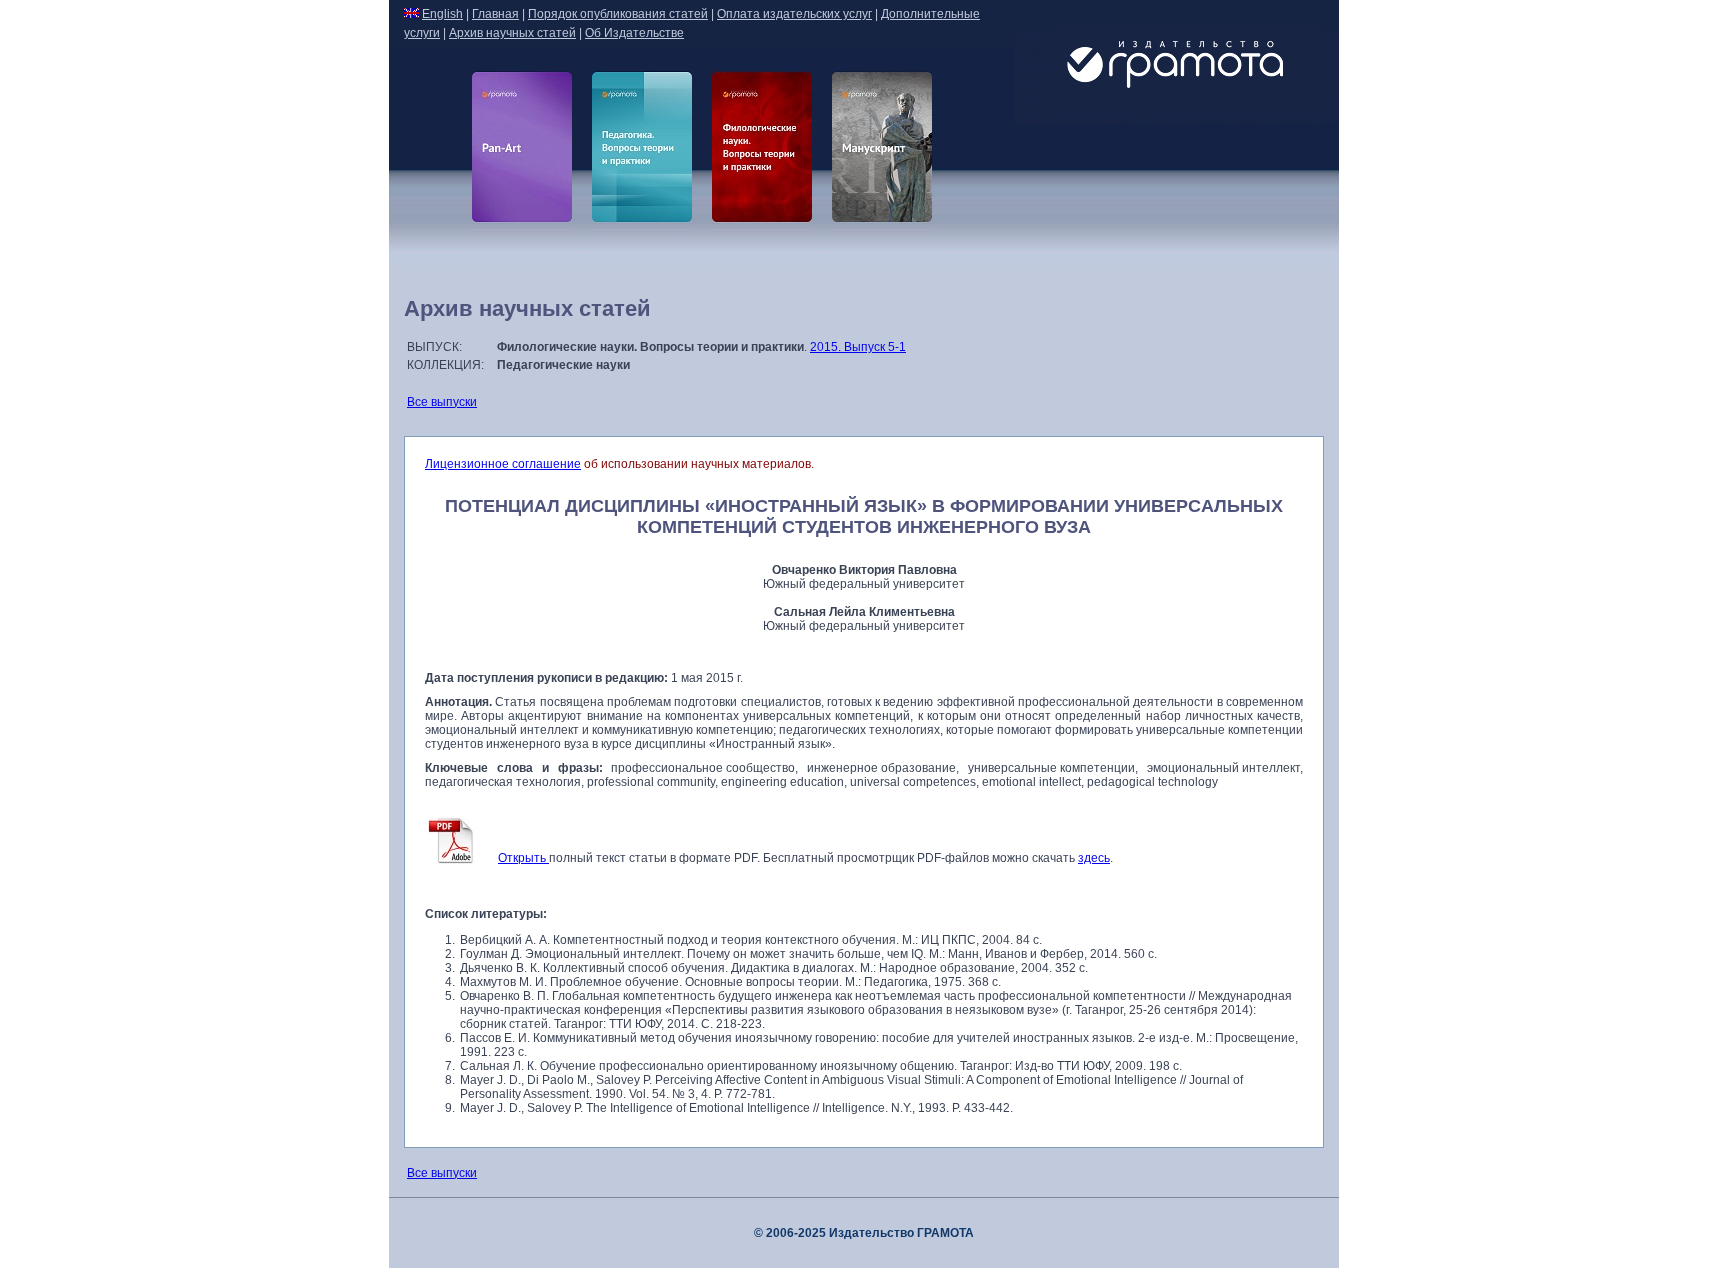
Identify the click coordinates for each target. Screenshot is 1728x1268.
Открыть (523, 858)
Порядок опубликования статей (618, 14)
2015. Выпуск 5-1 (858, 347)
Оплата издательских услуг (794, 14)
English (442, 14)
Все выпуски (442, 402)
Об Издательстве (634, 33)
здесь (1094, 858)
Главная (495, 14)
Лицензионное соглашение (503, 464)
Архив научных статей (512, 33)
